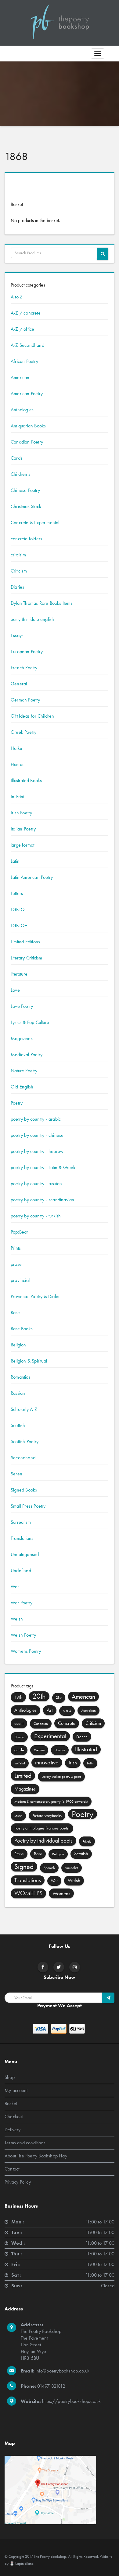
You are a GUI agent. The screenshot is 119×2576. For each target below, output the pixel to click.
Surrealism (21, 1522)
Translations (22, 1538)
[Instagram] (75, 1967)
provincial (20, 1280)
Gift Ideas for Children (32, 716)
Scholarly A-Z (24, 1409)
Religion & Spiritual (29, 1361)
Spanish (49, 1868)
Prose (19, 1854)
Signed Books (24, 1490)
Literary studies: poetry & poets (61, 1777)
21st (59, 1698)
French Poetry (24, 668)
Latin (15, 861)
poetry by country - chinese (37, 1135)
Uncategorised (25, 1554)
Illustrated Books (26, 780)
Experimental (50, 1736)
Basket (11, 2103)
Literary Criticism (27, 958)
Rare (15, 1312)
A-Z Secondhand (27, 345)
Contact (12, 2169)
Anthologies (22, 410)
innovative (47, 1762)
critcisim (18, 555)
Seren (16, 1474)
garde (19, 1750)
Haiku (16, 748)
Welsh (17, 1619)
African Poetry (24, 361)
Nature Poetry (24, 1071)
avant (19, 1723)
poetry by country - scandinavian (42, 1200)
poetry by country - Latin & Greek (43, 1167)
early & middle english (32, 619)
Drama (19, 1737)
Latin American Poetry (32, 877)
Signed (24, 1867)
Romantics (20, 1377)
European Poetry (27, 651)
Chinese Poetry (25, 490)
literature (19, 974)
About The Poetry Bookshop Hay (36, 2155)
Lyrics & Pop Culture (30, 1022)
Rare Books (22, 1329)
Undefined (21, 1570)
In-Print (18, 797)
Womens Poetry (26, 1651)
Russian (18, 1393)
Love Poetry (22, 1006)
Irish (73, 1763)
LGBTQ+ (19, 926)
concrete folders (26, 539)
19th (18, 1697)
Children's (20, 474)
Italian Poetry (23, 829)
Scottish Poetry (25, 1441)
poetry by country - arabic (36, 1119)
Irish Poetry (21, 813)
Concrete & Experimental (35, 522)
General (19, 684)
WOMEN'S (28, 1893)
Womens (61, 1893)
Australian (88, 1711)
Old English (22, 1087)
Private (87, 1841)
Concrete (67, 1723)
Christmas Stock (26, 506)
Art (50, 1710)
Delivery (13, 2129)
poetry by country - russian (36, 1184)
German (39, 1750)
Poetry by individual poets (43, 1841)
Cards (16, 458)
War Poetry (22, 1603)
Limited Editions (25, 942)
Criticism (19, 571)
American (20, 377)
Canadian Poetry (27, 442)
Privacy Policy (18, 2182)
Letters (17, 893)
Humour (18, 764)
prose (16, 1264)
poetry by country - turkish (36, 1216)
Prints (16, 1248)
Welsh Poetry (23, 1635)
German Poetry (25, 700)
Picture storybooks (47, 1815)
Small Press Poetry (28, 1506)
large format (22, 845)
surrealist (72, 1868)
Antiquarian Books (28, 426)
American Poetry (27, 393)
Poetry (17, 1103)
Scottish (18, 1425)
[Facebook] (43, 1967)
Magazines (22, 1038)
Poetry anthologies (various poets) (42, 1828)
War (15, 1587)
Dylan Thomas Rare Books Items (42, 603)
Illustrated (86, 1749)
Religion (18, 1345)
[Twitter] (59, 1967)
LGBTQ (18, 909)
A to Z (17, 297)
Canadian (41, 1724)
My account (16, 2090)
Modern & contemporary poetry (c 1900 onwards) (51, 1801)
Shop (10, 2077)
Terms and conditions (25, 2142)
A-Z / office (22, 329)
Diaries (17, 587)
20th (39, 1696)
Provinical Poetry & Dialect (36, 1296)
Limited (23, 1776)
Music (18, 1816)
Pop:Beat (19, 1232)
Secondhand (23, 1458)
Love (15, 990)
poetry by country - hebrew (37, 1151)
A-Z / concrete (26, 313)
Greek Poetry (23, 732)
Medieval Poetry (27, 1055)
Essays (17, 635)
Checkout (14, 2116)
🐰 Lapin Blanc (22, 2563)
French (82, 1737)
